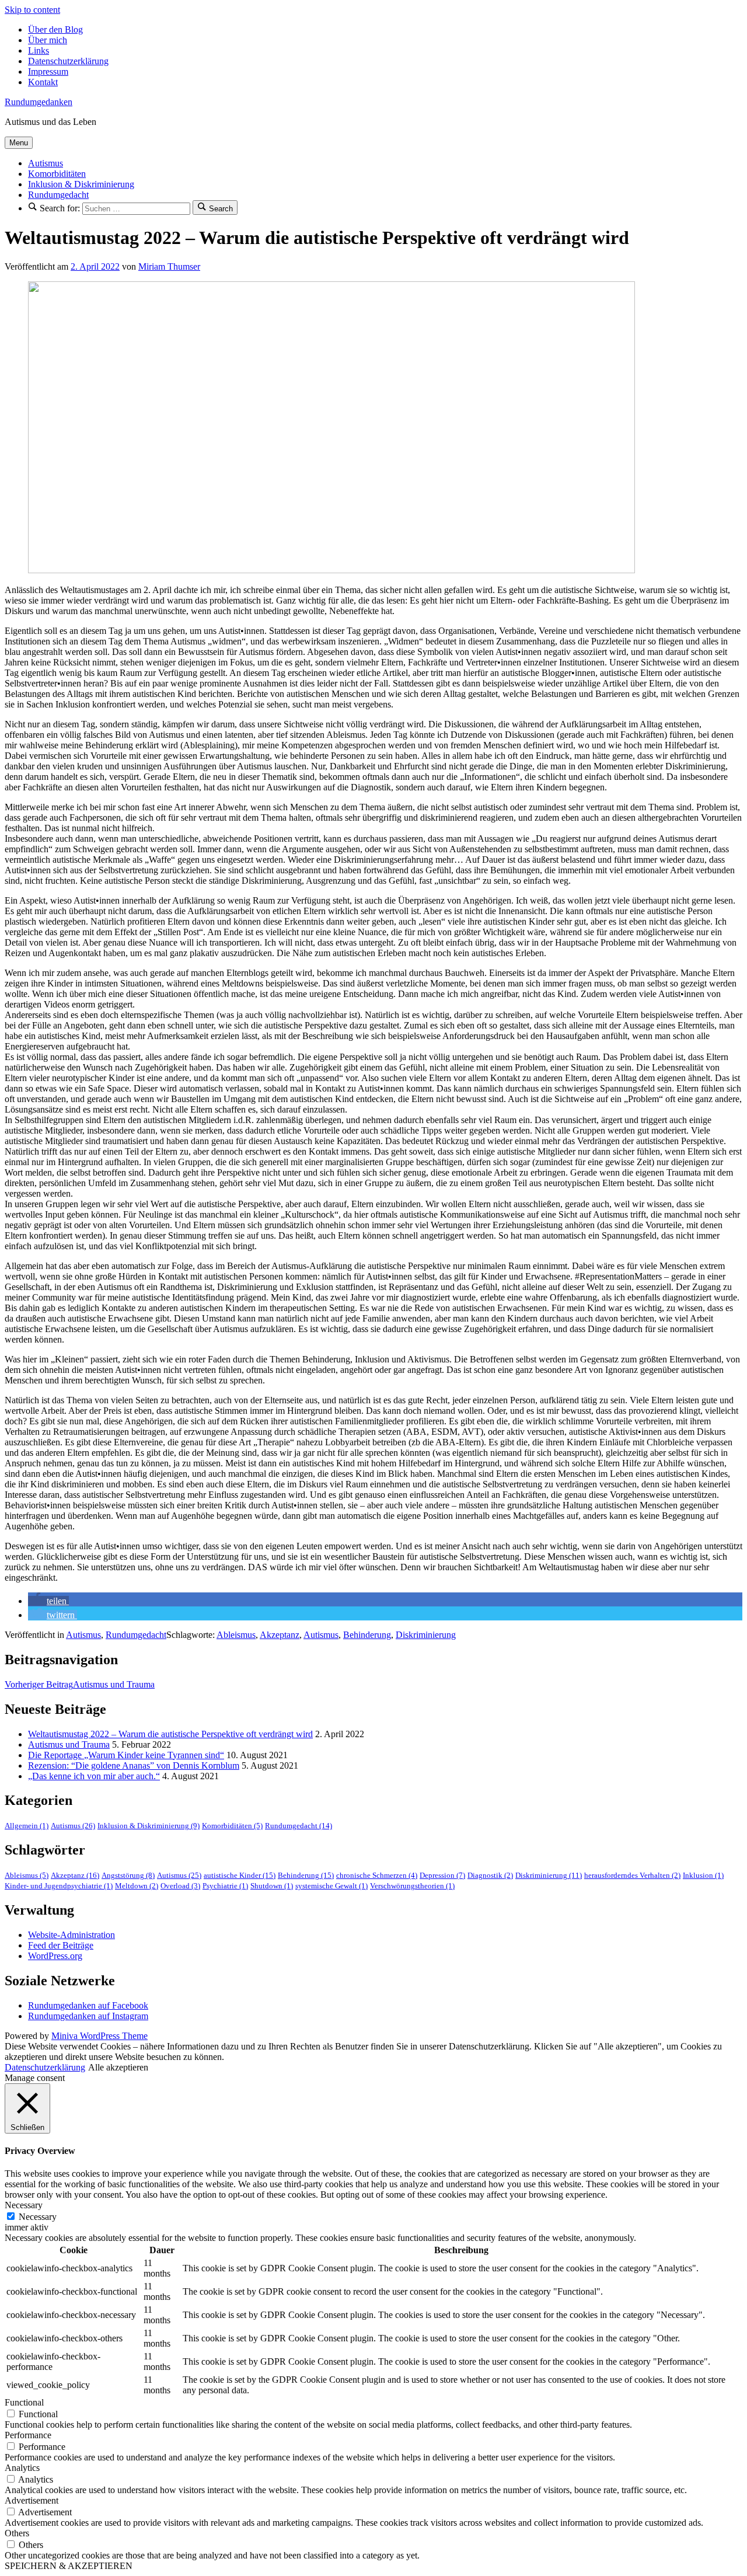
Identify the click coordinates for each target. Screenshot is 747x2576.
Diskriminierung (426, 1635)
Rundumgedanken (39, 102)
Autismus (46, 163)
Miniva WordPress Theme (100, 2036)
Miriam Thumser (169, 266)
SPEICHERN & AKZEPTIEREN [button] (69, 2566)
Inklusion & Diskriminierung (81, 184)
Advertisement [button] (32, 2500)
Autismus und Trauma (80, 1684)
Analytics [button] (22, 2468)
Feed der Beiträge (61, 1945)
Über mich (48, 40)
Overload (180, 1886)
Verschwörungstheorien (412, 1886)
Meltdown (137, 1886)
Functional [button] (24, 2402)
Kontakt (43, 82)
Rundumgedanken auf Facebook (88, 2005)
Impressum (48, 72)
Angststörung (128, 1876)
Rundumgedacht (58, 195)
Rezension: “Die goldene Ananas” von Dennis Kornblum (134, 1765)
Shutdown (272, 1886)
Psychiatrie (225, 1886)
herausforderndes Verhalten (632, 1876)
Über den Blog (55, 29)
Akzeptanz (280, 1635)
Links (39, 50)
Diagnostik (490, 1876)
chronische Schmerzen (377, 1876)
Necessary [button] (24, 2205)
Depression (442, 1876)
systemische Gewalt (331, 1886)
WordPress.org (55, 1956)
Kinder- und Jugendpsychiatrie (59, 1886)
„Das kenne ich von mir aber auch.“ (94, 1776)
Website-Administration (71, 1935)
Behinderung (367, 1635)
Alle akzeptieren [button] (118, 2067)
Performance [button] (28, 2435)
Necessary (38, 2217)
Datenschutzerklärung (68, 61)
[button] (48, 1601)
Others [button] (17, 2533)
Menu (19, 143)
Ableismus (236, 1635)
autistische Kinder (240, 1876)
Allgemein (27, 1826)
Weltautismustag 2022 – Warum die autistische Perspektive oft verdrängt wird (170, 1734)
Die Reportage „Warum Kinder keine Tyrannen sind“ (126, 1755)
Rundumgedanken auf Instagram (88, 2016)
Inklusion (703, 1876)
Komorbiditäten (57, 174)
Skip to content (32, 10)
